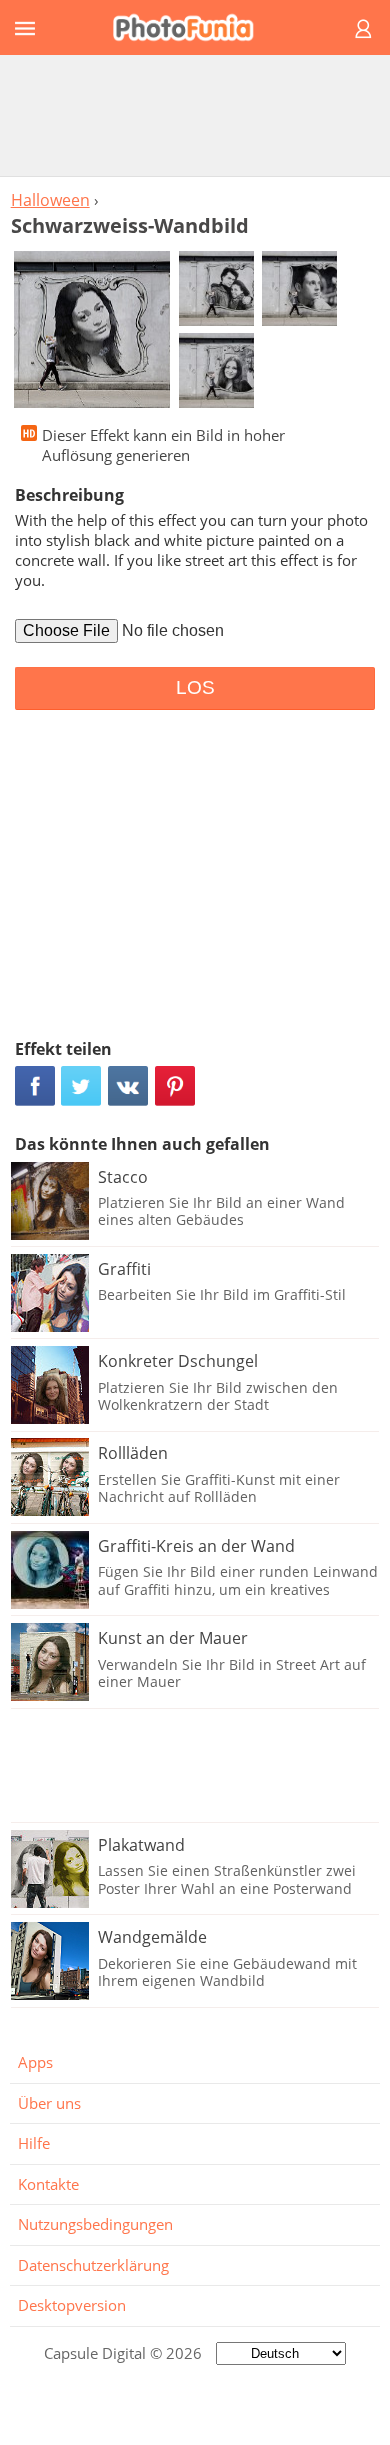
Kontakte (48, 2184)
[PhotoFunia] (192, 27)
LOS (195, 687)
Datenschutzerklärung (93, 2265)
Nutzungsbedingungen (95, 2224)
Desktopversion (72, 2305)
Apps (35, 2062)
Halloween (50, 200)
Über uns (49, 2103)
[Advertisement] (195, 115)
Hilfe (34, 2143)
